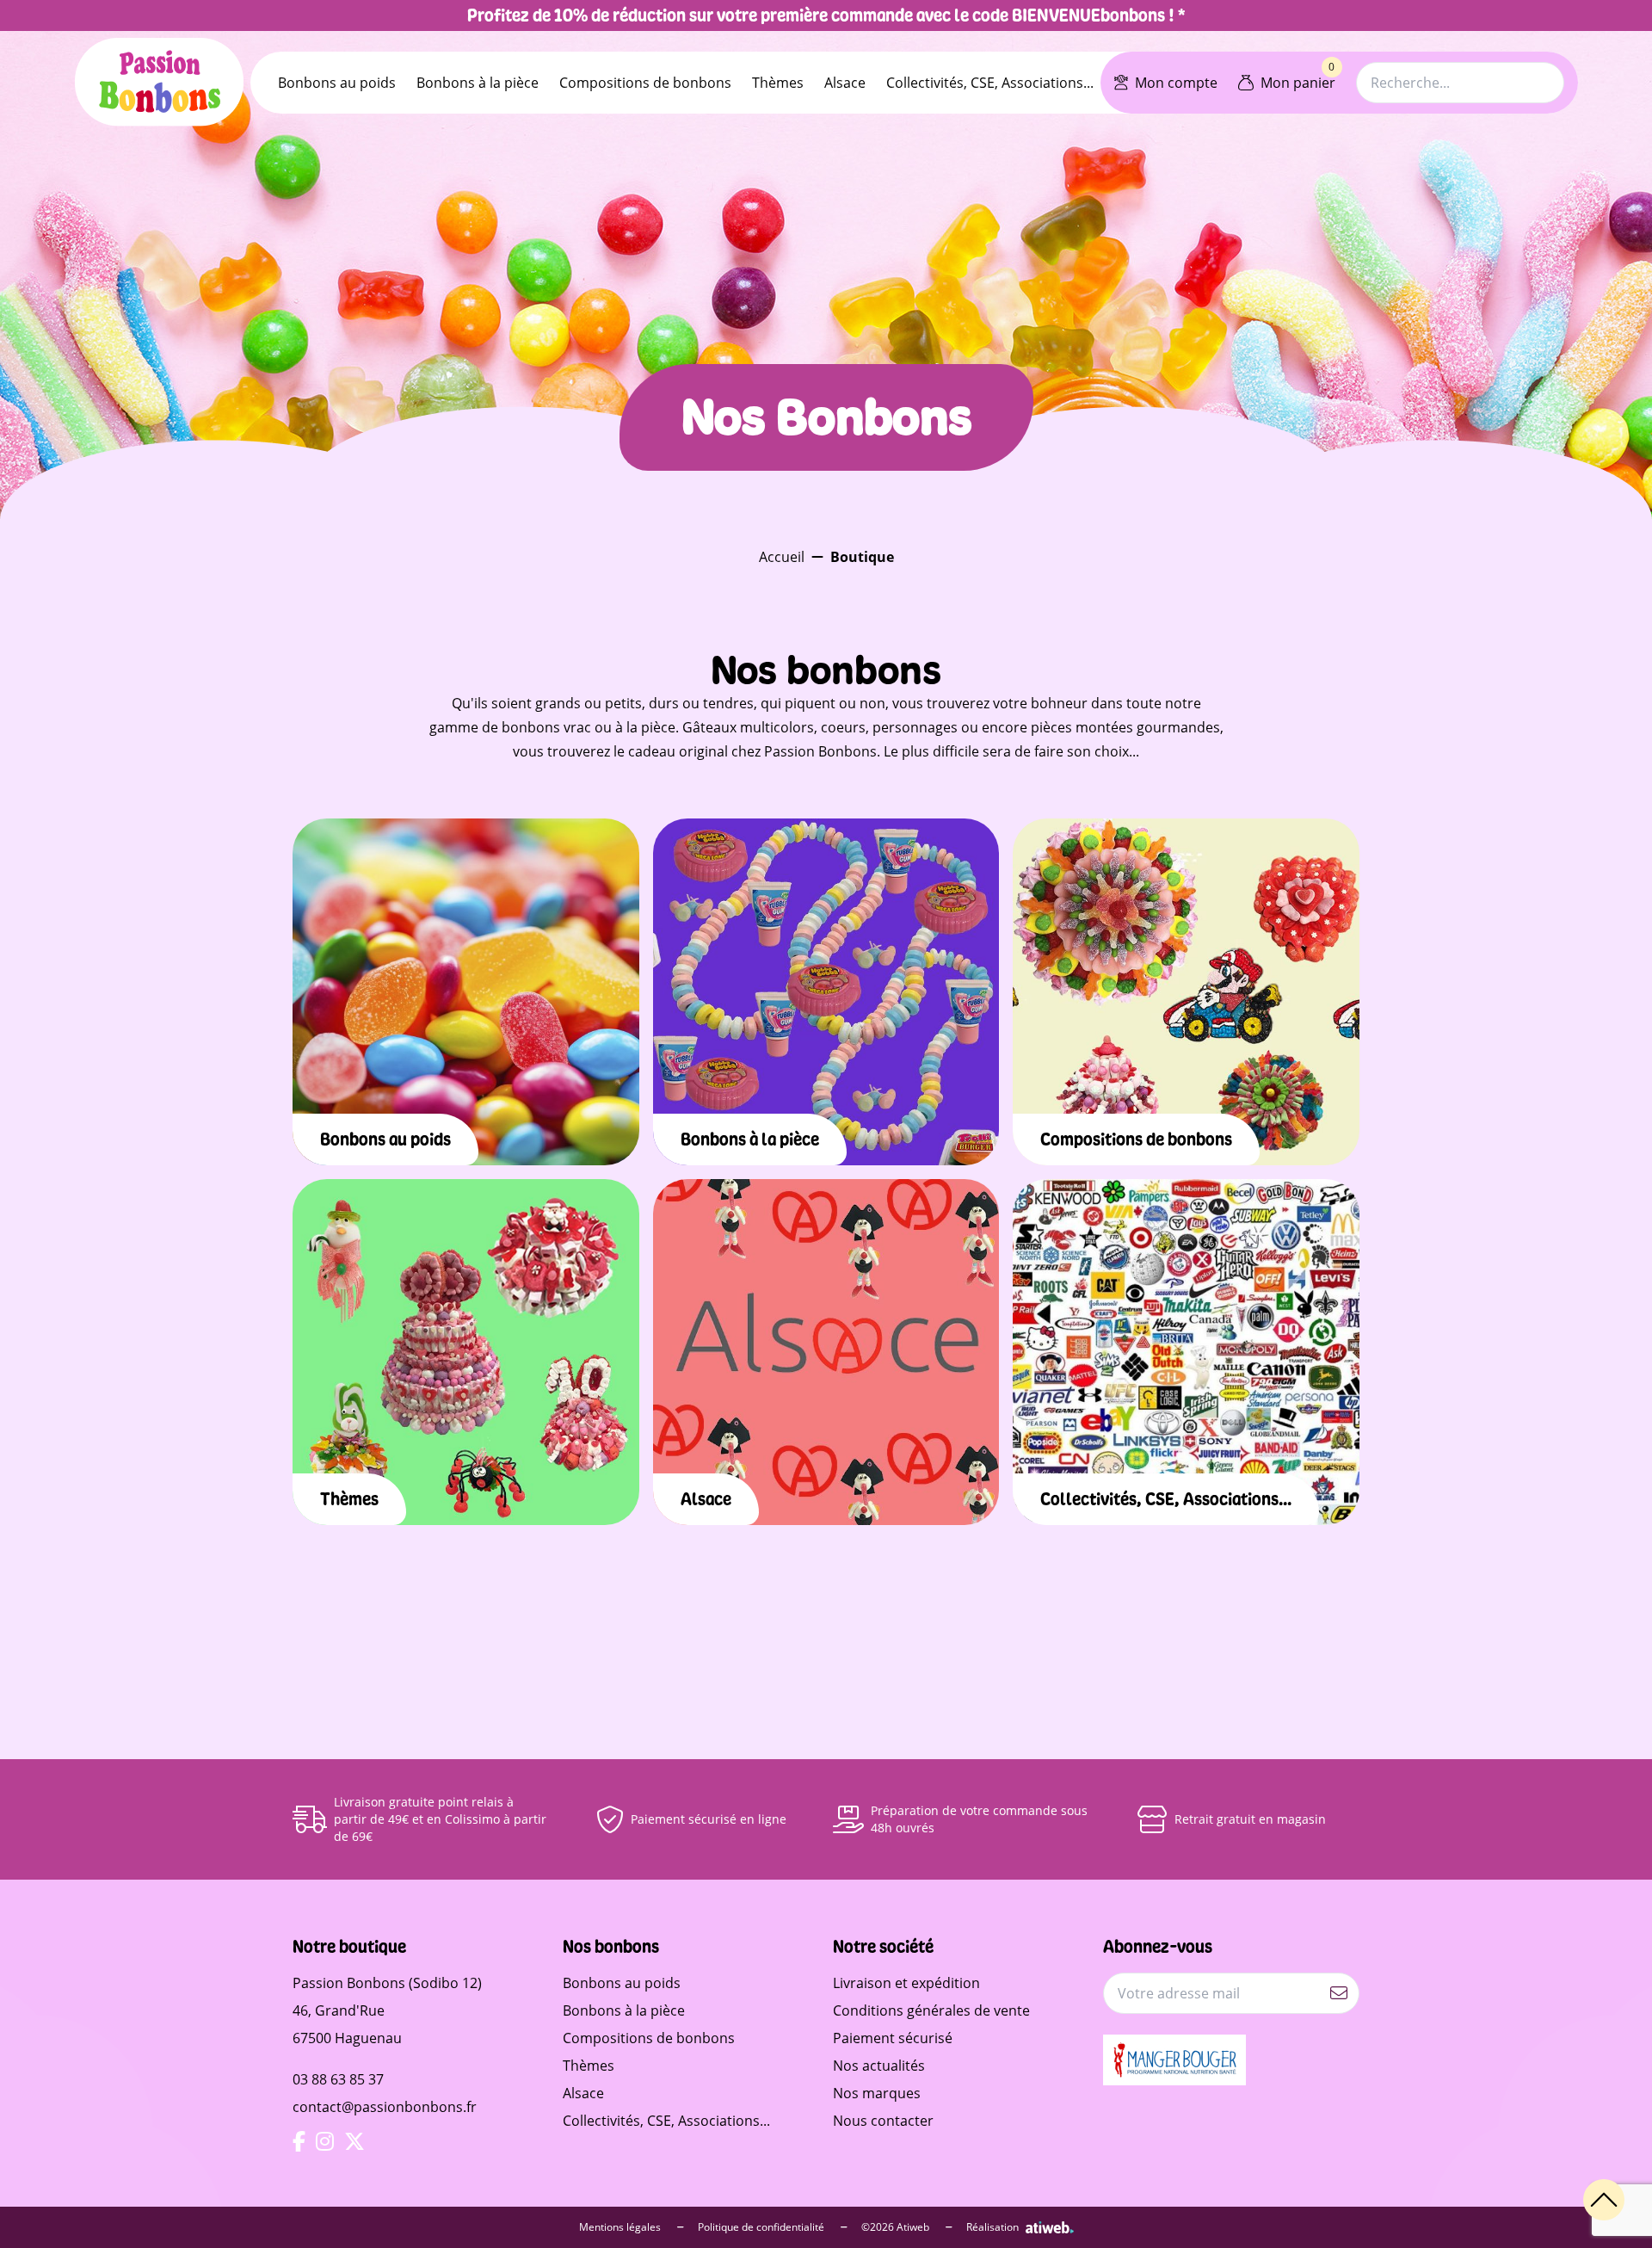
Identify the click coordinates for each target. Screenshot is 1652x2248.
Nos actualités (879, 2066)
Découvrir (466, 1036)
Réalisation (992, 2227)
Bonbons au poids (337, 83)
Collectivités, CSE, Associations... (990, 83)
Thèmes (778, 83)
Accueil (782, 557)
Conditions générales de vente (931, 2010)
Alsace (845, 83)
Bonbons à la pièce (478, 83)
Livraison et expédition (906, 1983)
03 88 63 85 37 (338, 2079)
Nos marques (877, 2093)
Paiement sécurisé (893, 2038)
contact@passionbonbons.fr (385, 2107)
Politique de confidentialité (762, 2227)
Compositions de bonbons (645, 83)
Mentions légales (621, 2227)
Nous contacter (883, 2121)
